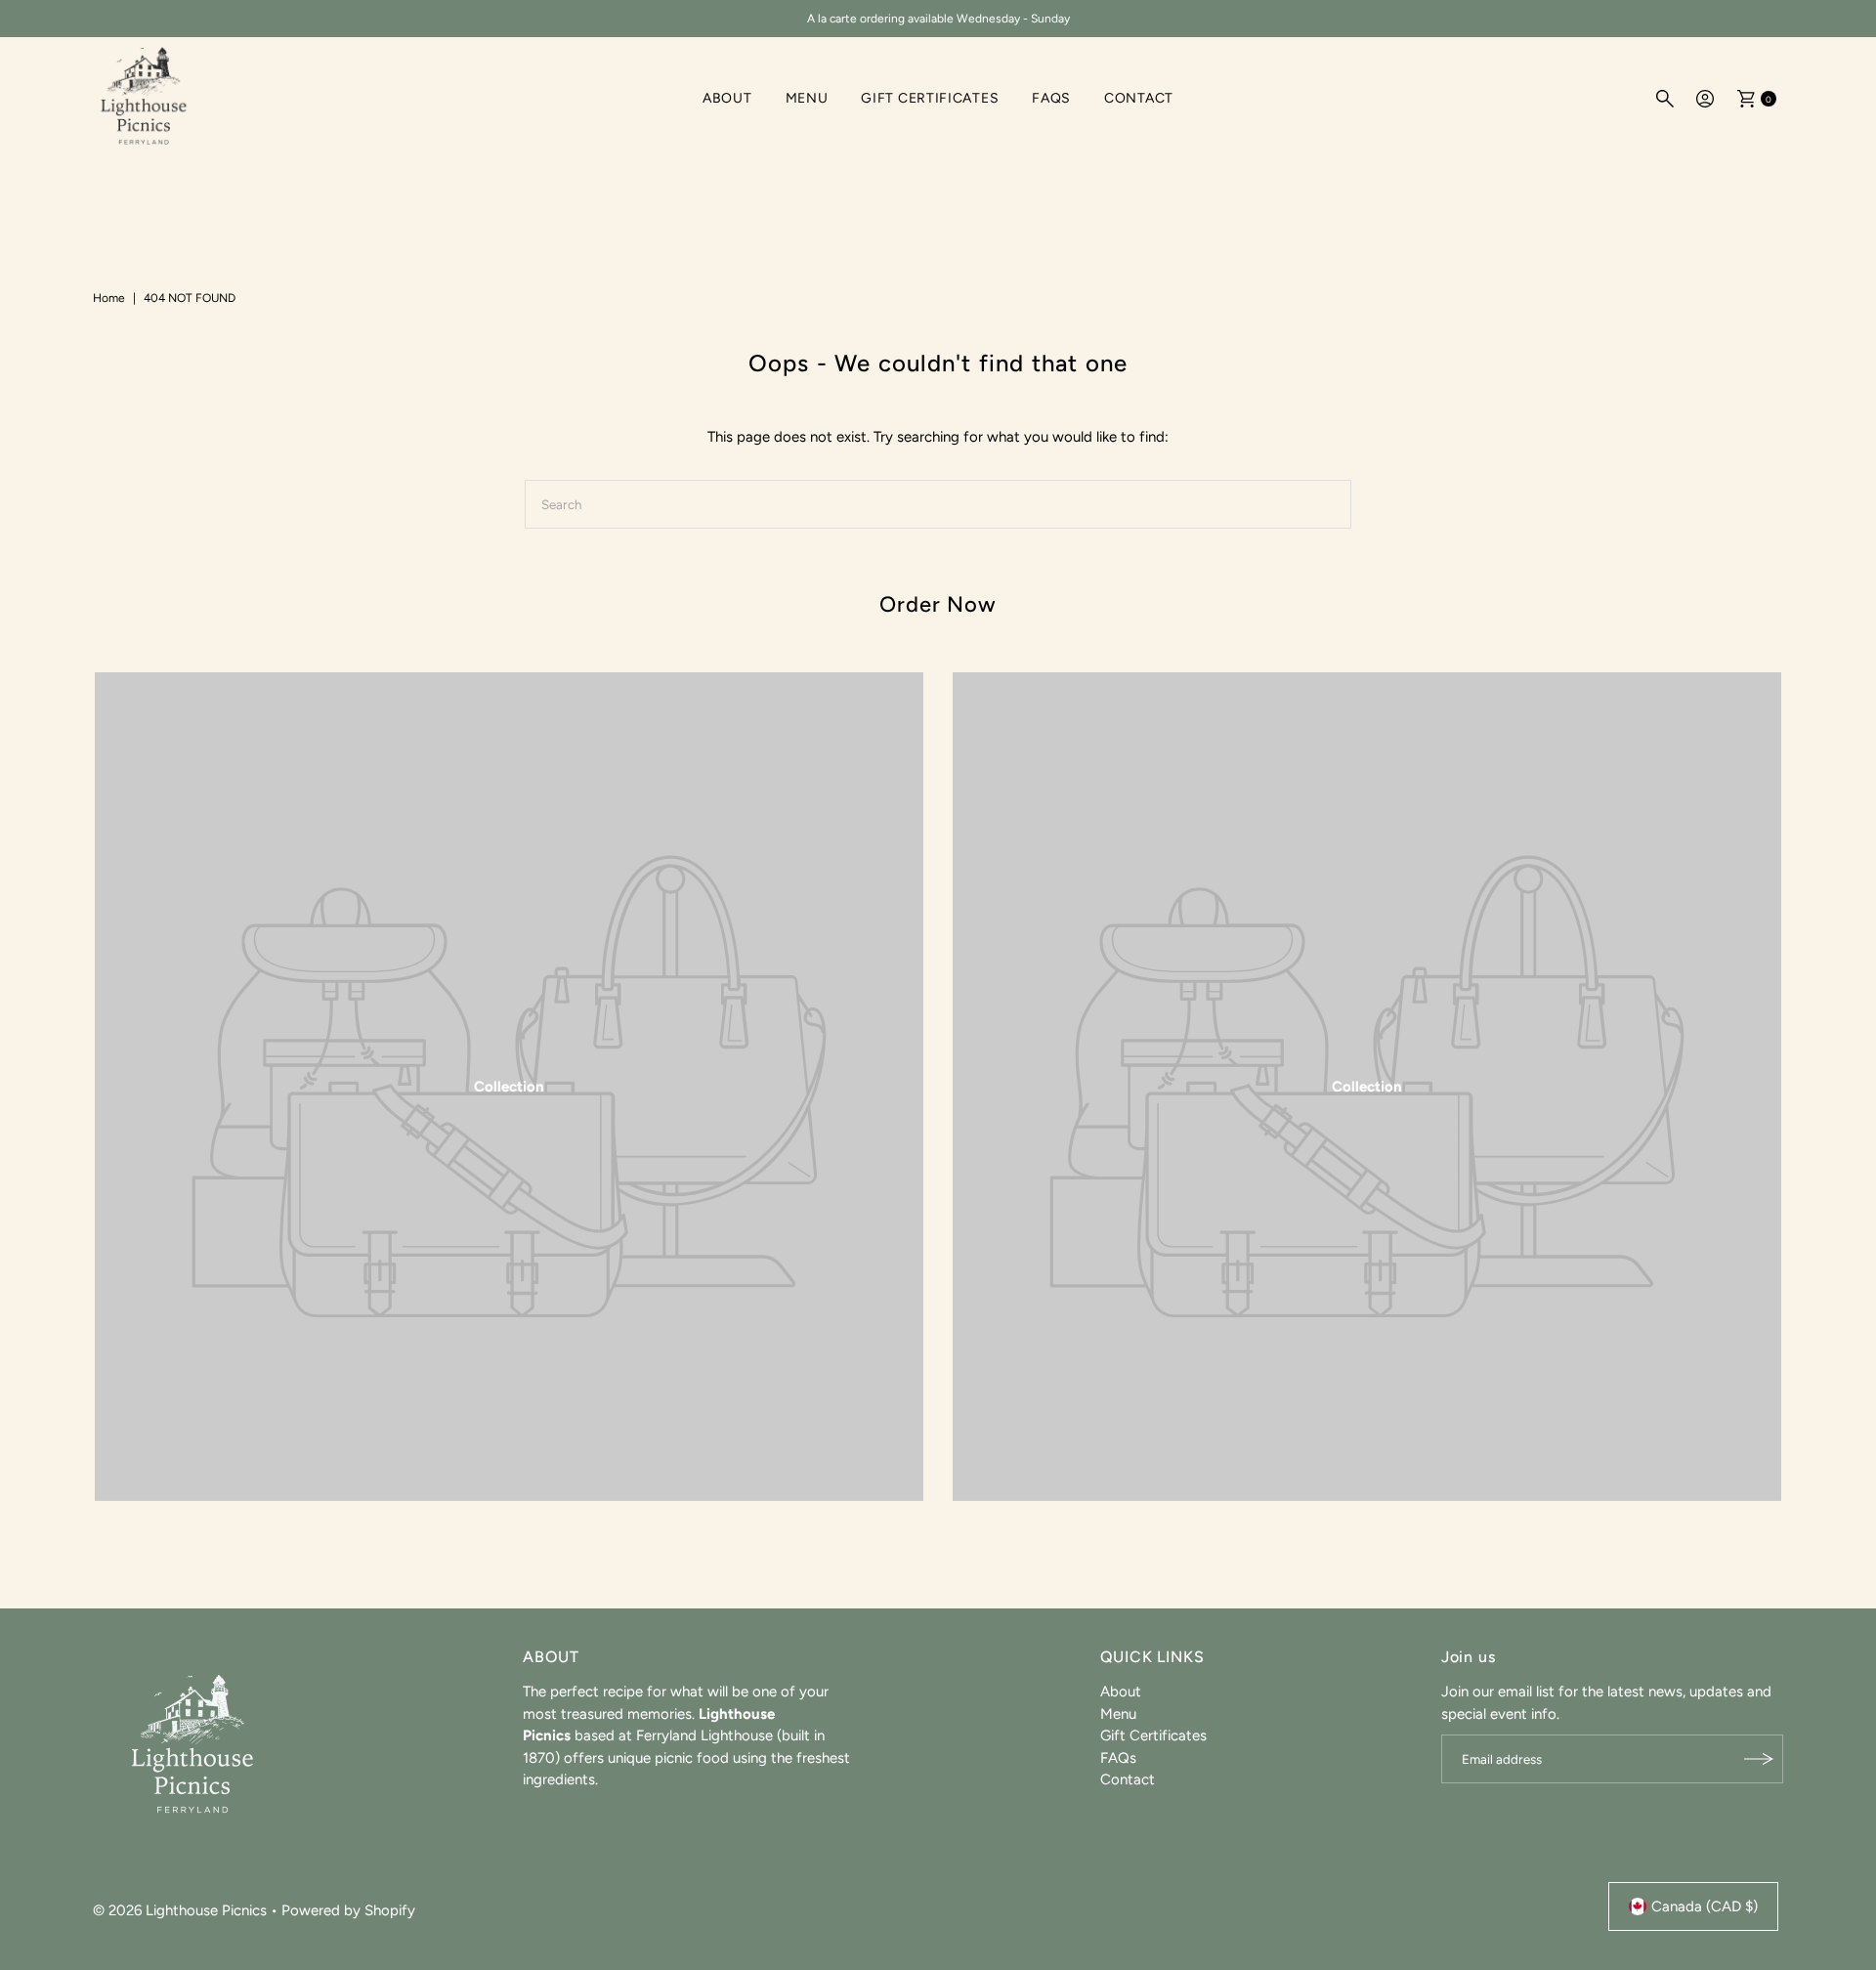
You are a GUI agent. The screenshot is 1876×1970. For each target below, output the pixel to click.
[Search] (1665, 99)
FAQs (1051, 98)
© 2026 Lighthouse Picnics (180, 1909)
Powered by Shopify (348, 1909)
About (727, 98)
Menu (807, 98)
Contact (1139, 98)
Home (109, 298)
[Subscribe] (1759, 1759)
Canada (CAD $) (1705, 1906)
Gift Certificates (930, 98)
